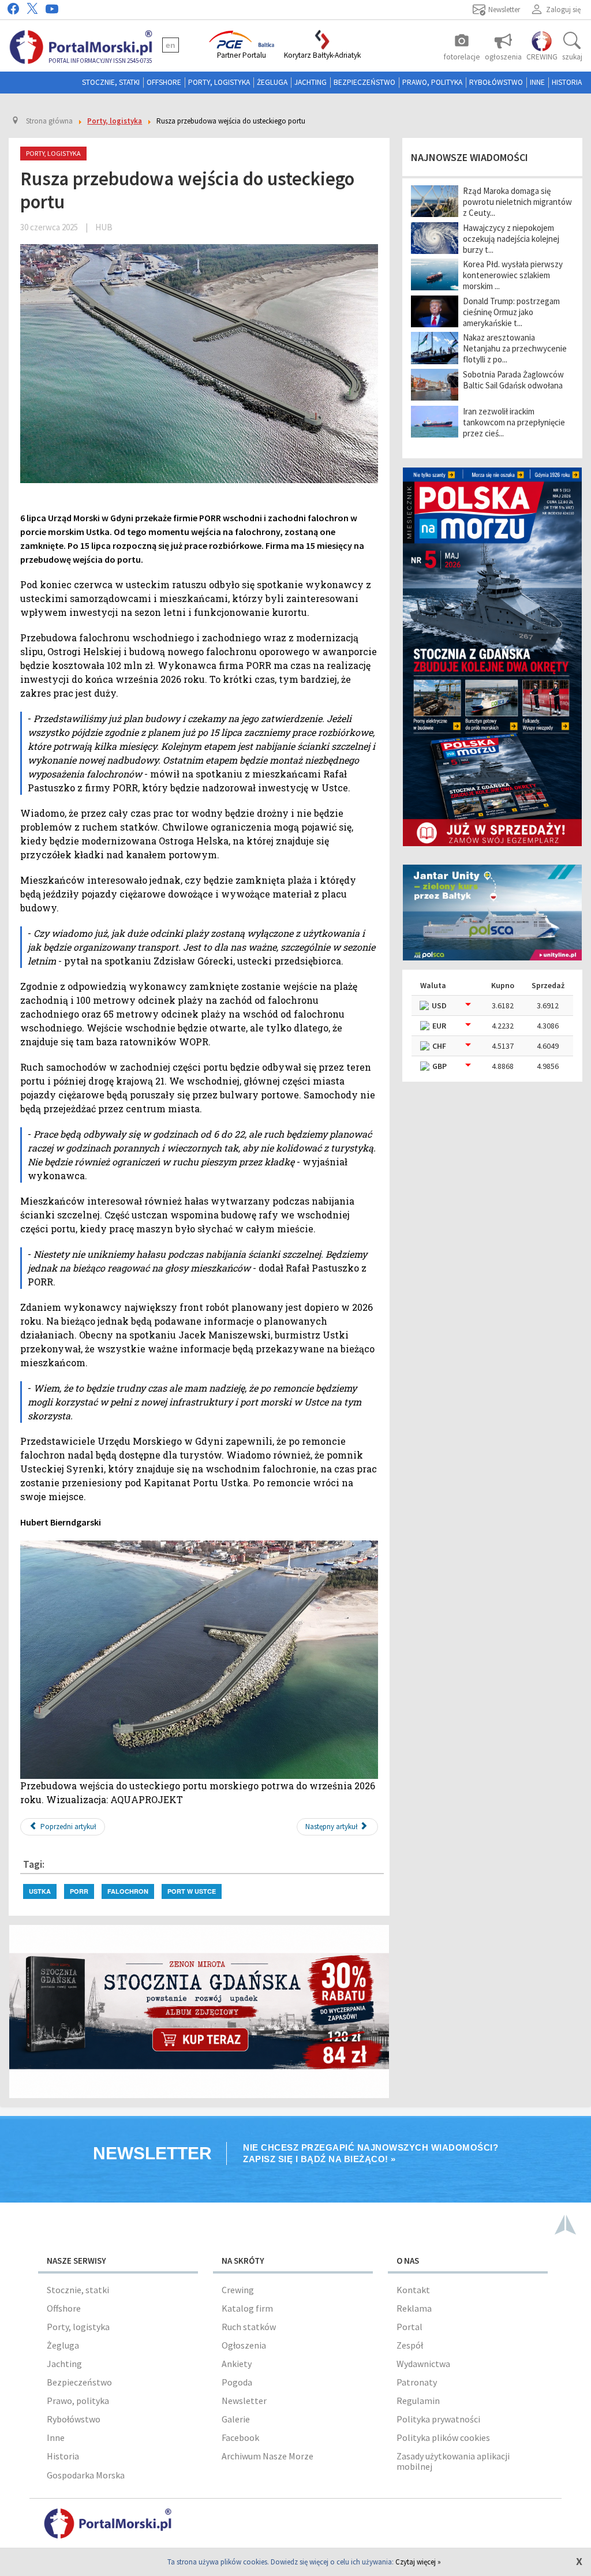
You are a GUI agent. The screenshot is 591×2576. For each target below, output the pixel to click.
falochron (128, 1891)
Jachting (311, 82)
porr (79, 1891)
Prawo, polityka (432, 82)
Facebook (240, 2437)
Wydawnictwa (423, 2364)
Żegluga (272, 82)
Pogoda (237, 2382)
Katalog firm (247, 2308)
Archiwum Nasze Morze (268, 2456)
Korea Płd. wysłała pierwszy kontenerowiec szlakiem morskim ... (513, 275)
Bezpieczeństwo (364, 82)
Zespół (410, 2345)
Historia (567, 82)
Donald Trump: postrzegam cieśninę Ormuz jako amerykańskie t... (511, 312)
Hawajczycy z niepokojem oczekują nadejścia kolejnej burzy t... (511, 239)
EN (171, 45)
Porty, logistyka (219, 82)
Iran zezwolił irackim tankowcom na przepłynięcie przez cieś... (514, 422)
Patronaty (417, 2382)
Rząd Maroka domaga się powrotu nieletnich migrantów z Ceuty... (517, 202)
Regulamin (418, 2401)
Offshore (164, 82)
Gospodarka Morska (86, 2475)
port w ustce (192, 1891)
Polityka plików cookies (443, 2437)
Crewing (238, 2290)
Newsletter (244, 2401)
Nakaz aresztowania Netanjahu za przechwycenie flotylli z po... (515, 348)
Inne (537, 82)
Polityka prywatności (438, 2419)
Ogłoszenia (244, 2345)
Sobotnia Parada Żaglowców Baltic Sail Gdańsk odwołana (513, 380)
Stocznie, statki (111, 82)
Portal (409, 2327)
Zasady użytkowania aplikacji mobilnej (453, 2461)
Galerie (236, 2419)
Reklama (414, 2308)
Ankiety (237, 2364)
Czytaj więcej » (418, 2562)
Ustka (40, 1891)
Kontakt (413, 2290)
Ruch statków (249, 2327)
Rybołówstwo (496, 82)
